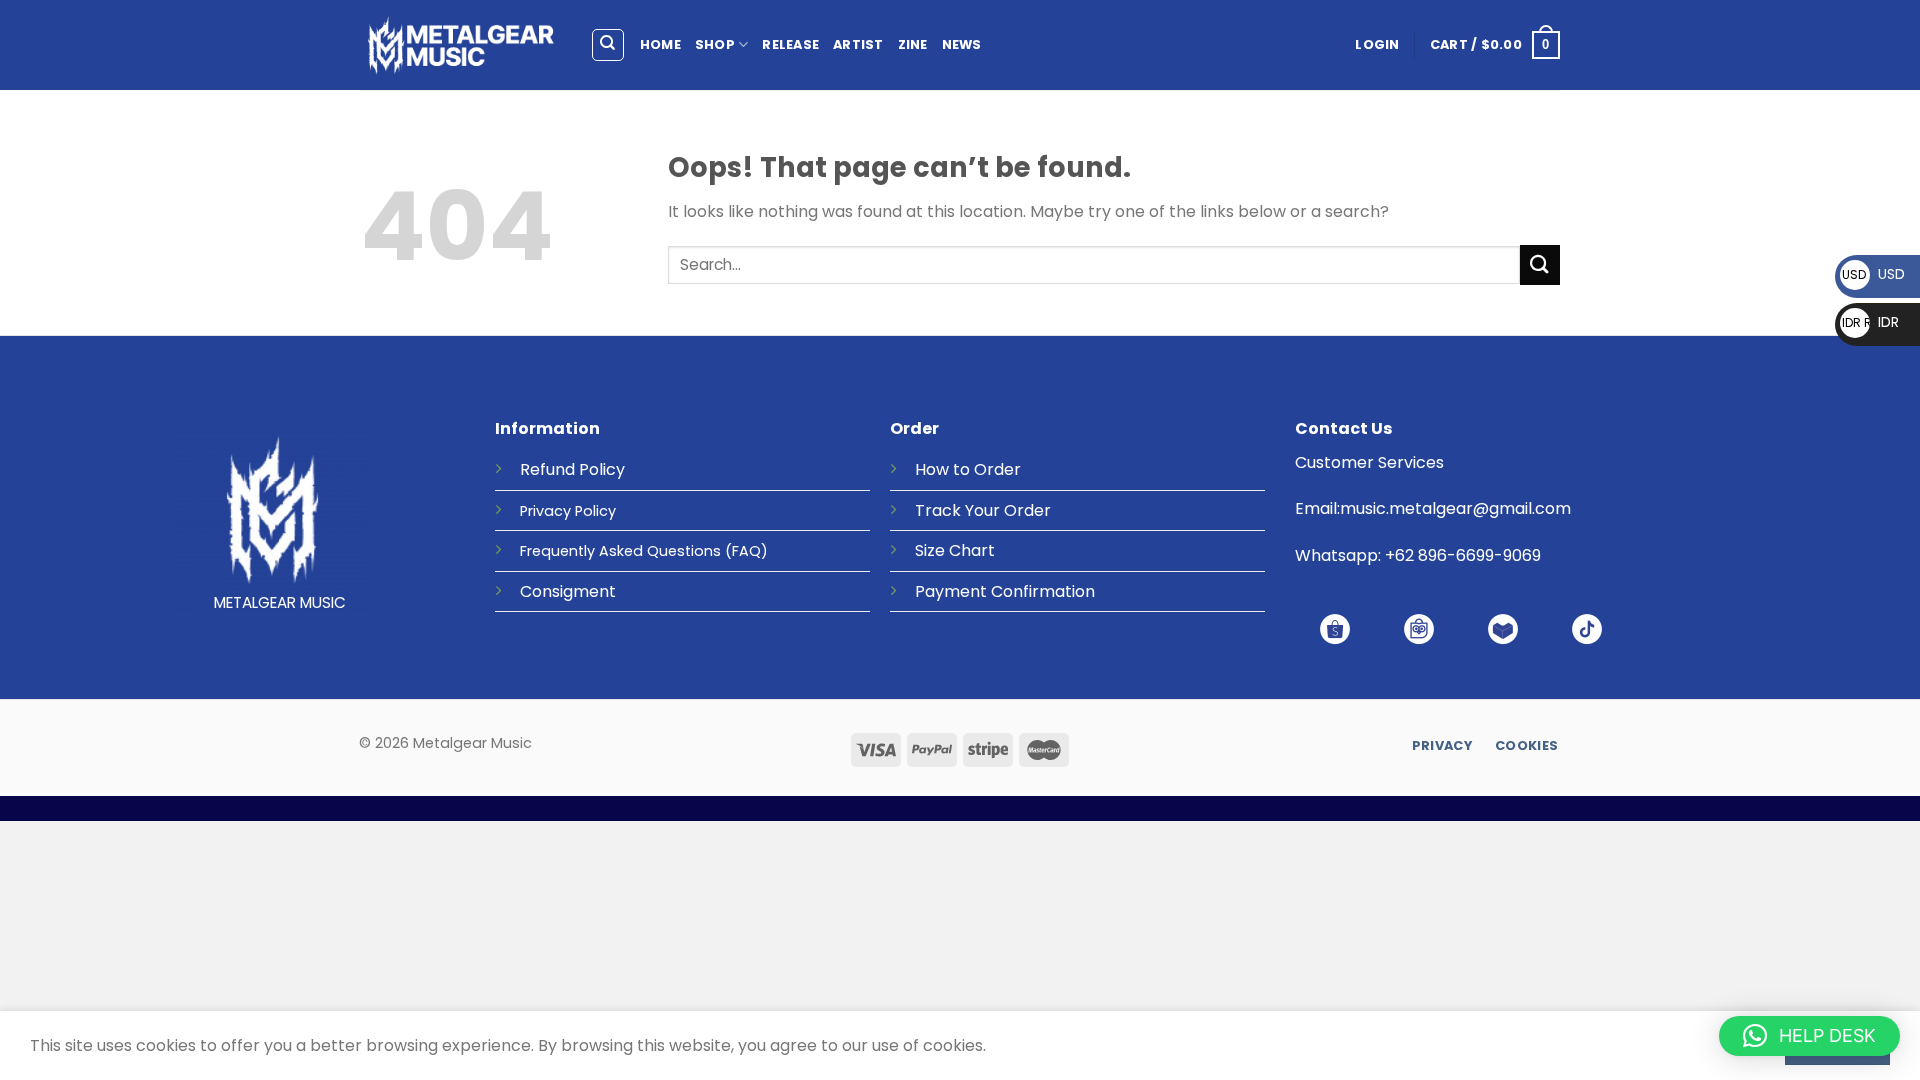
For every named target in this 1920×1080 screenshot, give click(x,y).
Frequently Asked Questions (620, 551)
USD (1873, 274)
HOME (660, 44)
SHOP (715, 44)
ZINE (913, 44)
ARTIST (858, 44)
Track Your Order (983, 510)
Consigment (568, 591)
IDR (1870, 322)
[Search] (608, 45)
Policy (602, 469)
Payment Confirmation (1005, 591)
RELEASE (790, 44)
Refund (547, 469)
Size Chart (955, 550)
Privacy (545, 511)
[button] (1809, 1036)
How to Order (968, 469)
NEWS (962, 44)
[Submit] (1540, 264)
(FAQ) (746, 551)
